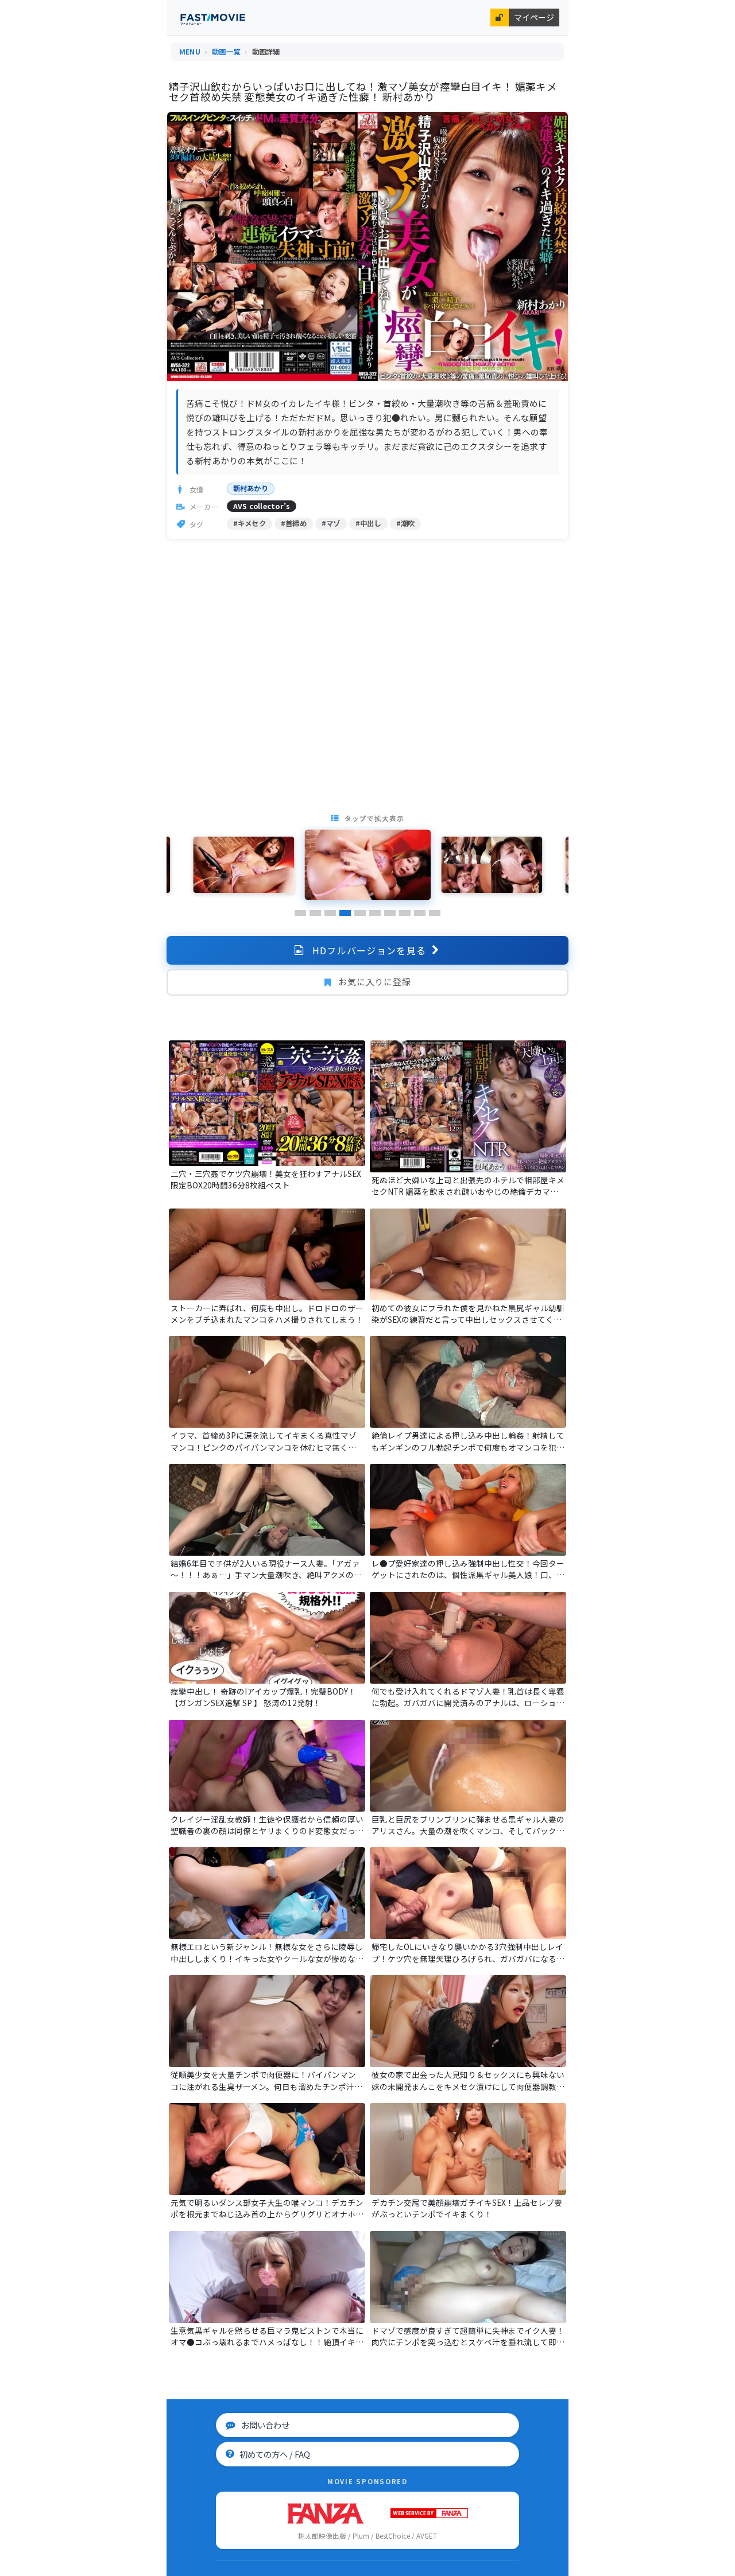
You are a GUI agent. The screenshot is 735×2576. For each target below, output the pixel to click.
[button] (300, 913)
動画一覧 (226, 52)
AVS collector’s (262, 506)
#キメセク (249, 523)
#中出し (368, 523)
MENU (190, 52)
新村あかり (251, 488)
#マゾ (331, 523)
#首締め (294, 523)
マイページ (534, 17)
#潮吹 (406, 523)
